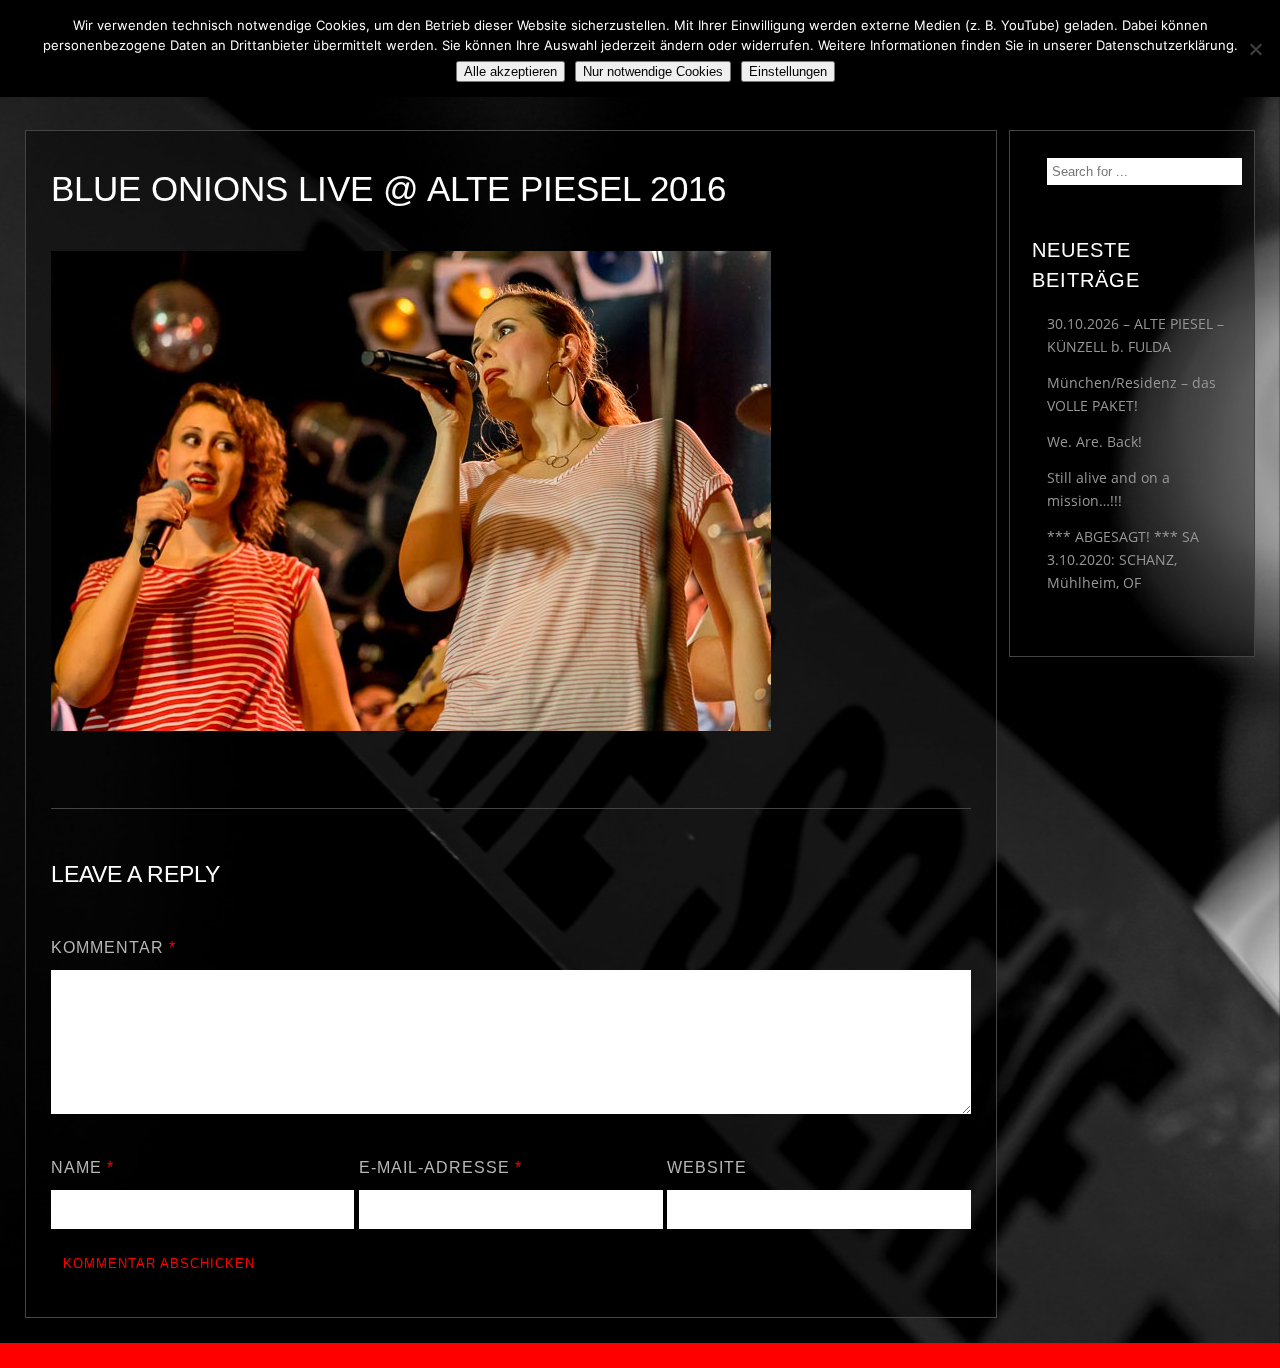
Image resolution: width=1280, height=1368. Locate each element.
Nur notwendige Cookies (653, 71)
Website (707, 1167)
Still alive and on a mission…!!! (1108, 489)
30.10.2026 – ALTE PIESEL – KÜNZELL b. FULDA (1135, 335)
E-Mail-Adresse (440, 1167)
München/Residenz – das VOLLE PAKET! (1131, 394)
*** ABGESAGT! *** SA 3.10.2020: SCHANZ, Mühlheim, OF (1123, 559)
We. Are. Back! (1094, 441)
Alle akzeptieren (510, 71)
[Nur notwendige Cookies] (1255, 49)
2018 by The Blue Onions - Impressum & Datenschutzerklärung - (640, 1355)
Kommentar (113, 947)
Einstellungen (788, 71)
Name (82, 1167)
